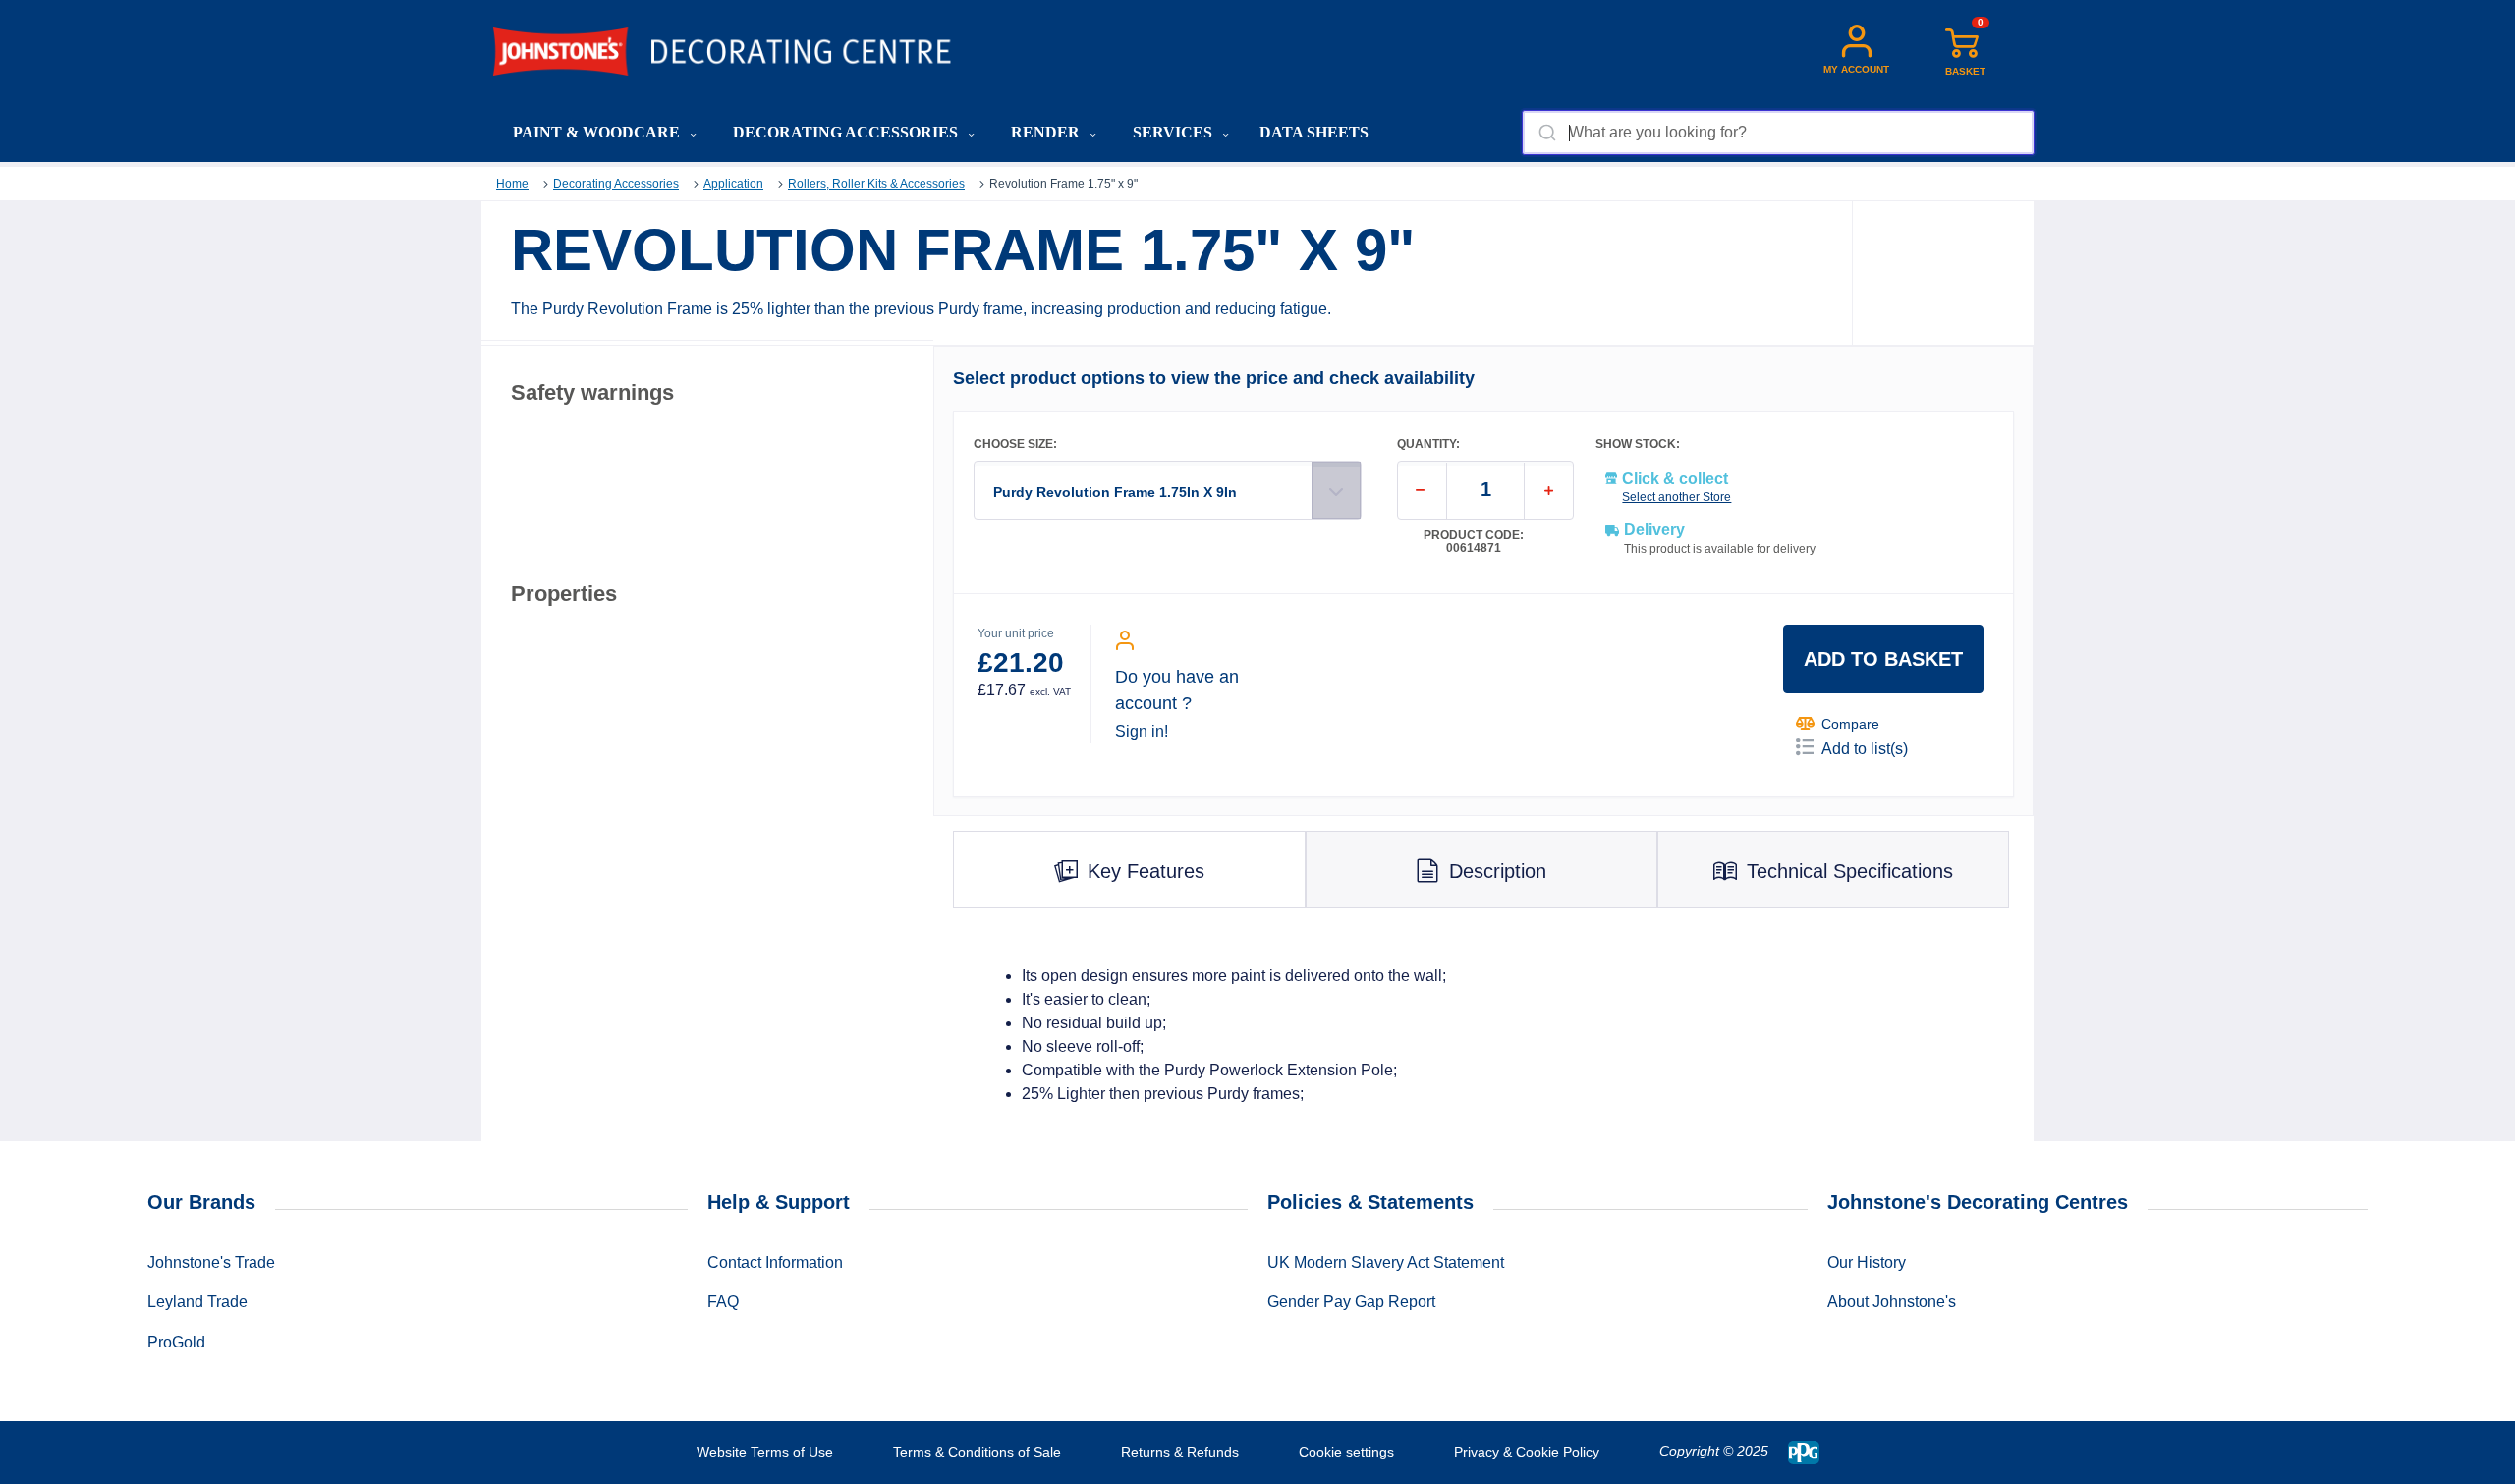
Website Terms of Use (765, 1452)
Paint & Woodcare (598, 132)
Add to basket (1883, 659)
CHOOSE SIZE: (1015, 444)
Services (1174, 132)
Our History (1867, 1263)
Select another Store (1677, 497)
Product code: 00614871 (1474, 542)
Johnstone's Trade (211, 1263)
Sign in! (1142, 731)
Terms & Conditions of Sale (977, 1452)
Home (512, 184)
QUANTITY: (1428, 444)
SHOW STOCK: (1638, 444)
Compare (1850, 724)
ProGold (176, 1342)
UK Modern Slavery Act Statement (1386, 1263)
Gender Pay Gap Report (1351, 1302)
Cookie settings (1346, 1452)
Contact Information (775, 1263)
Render (1047, 132)
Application (733, 184)
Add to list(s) (1865, 749)
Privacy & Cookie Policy (1527, 1452)
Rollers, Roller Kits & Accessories (876, 184)
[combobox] (1778, 133)
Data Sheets (1314, 132)
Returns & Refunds (1180, 1452)
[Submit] (1546, 133)
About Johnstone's (1892, 1302)
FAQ (723, 1302)
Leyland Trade (197, 1302)
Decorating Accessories (847, 132)
